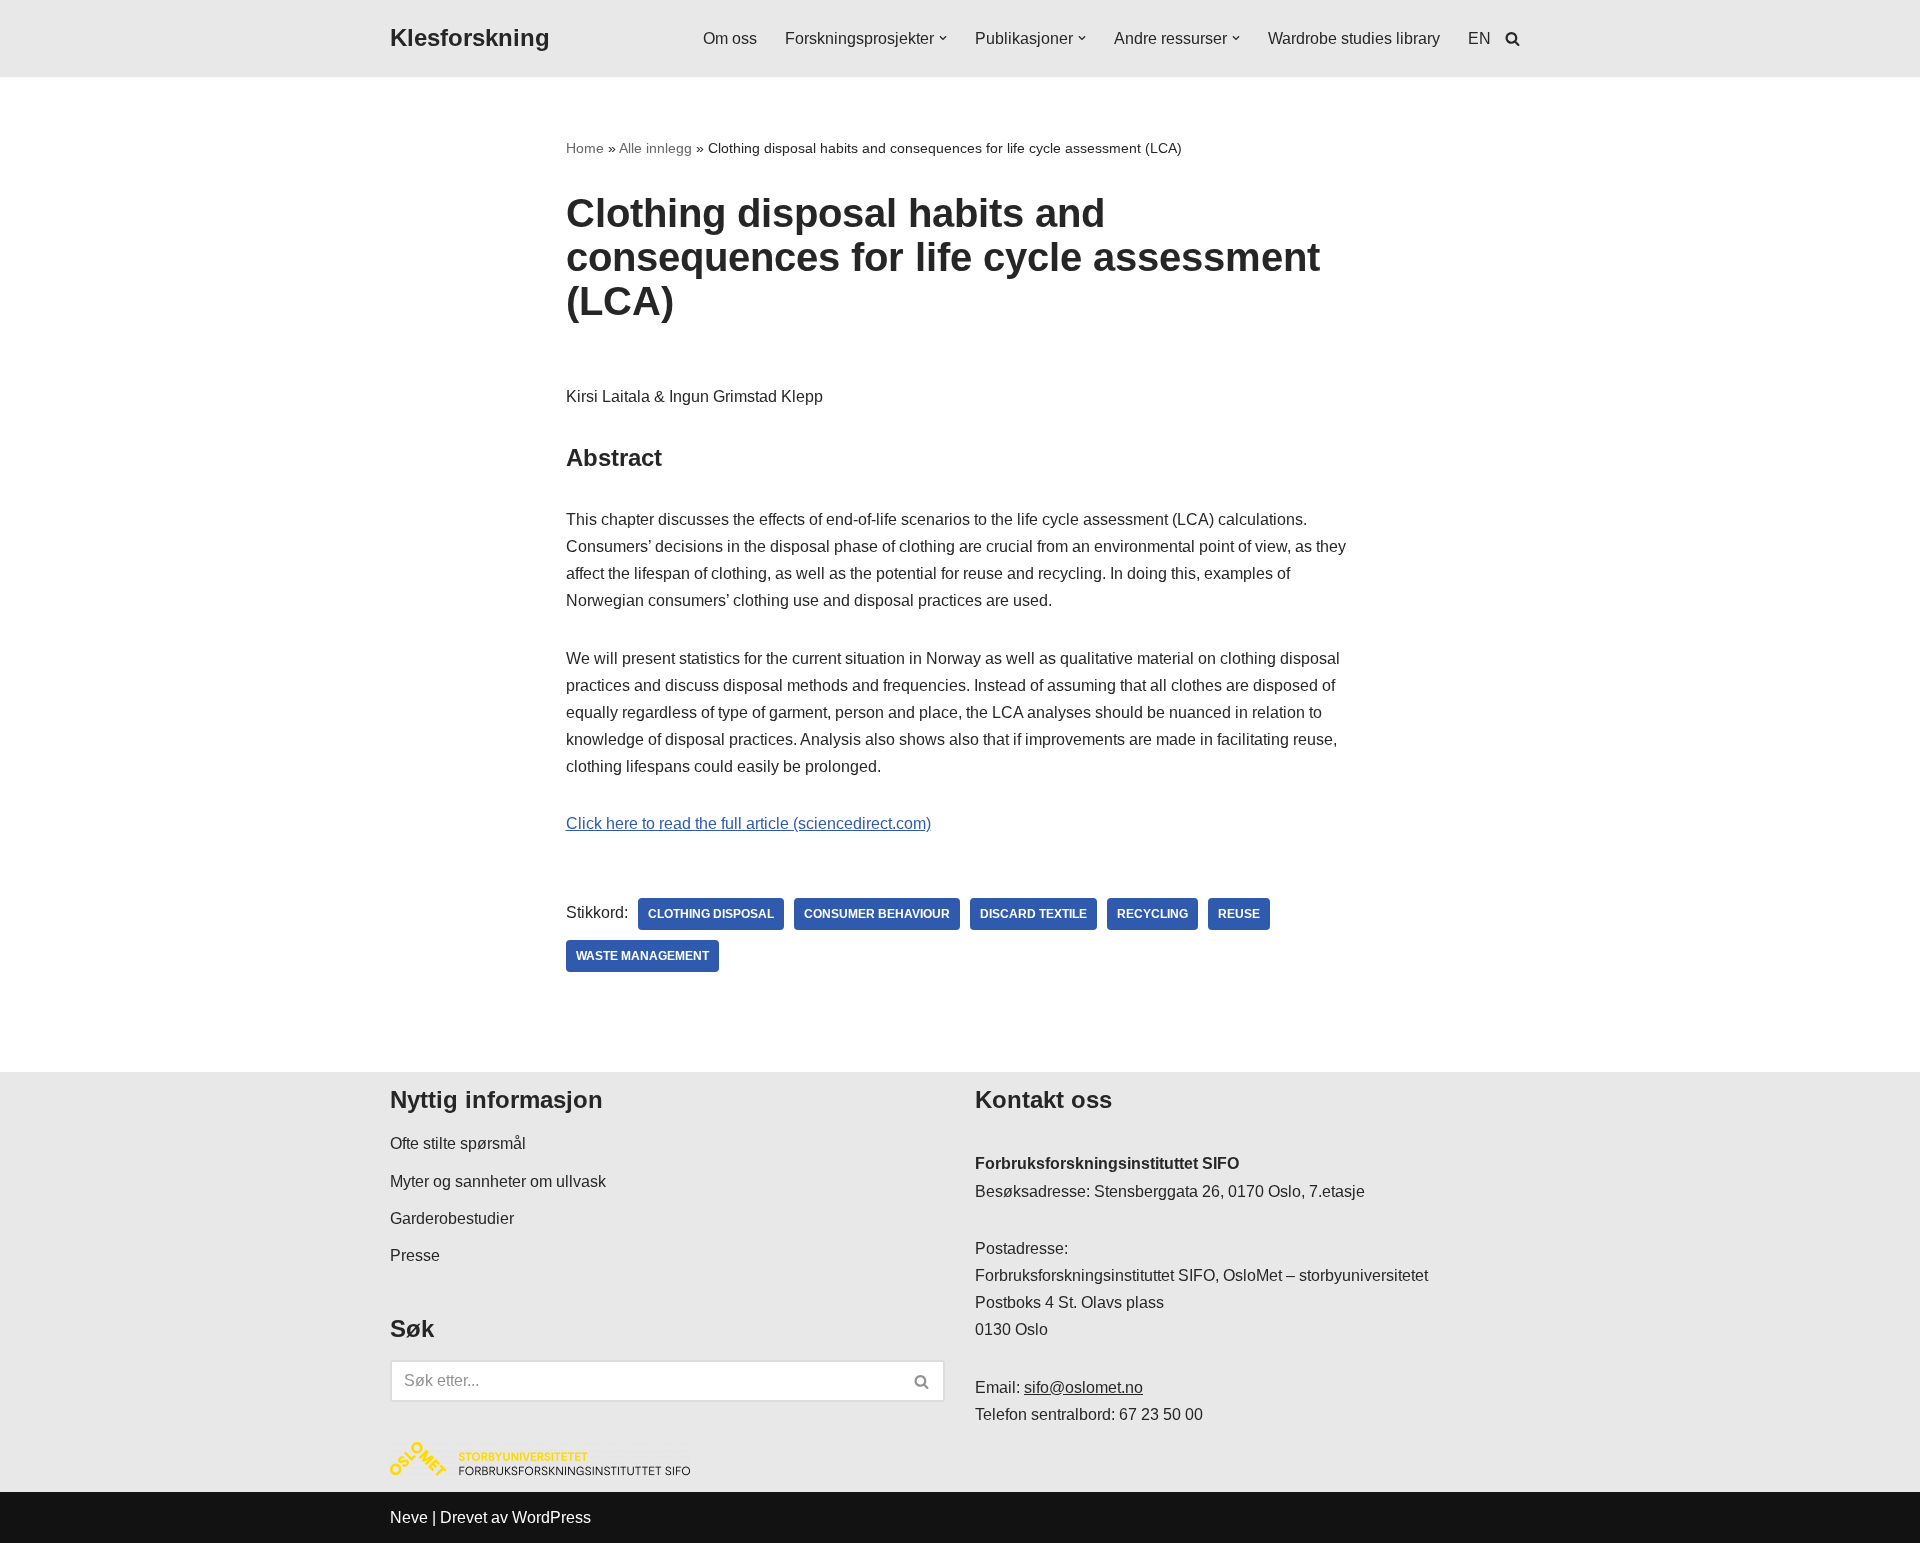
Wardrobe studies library (1354, 38)
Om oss (730, 38)
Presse (415, 1255)
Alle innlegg (655, 148)
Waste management (642, 956)
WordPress (551, 1517)
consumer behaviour (877, 914)
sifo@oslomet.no (1083, 1387)
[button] (943, 38)
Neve (409, 1517)
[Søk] (1512, 38)
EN (1479, 38)
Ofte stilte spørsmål (458, 1143)
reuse (1239, 914)
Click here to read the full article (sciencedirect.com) (748, 823)
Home (585, 148)
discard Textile (1033, 914)
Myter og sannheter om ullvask (498, 1181)
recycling (1152, 914)
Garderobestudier (452, 1218)
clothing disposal (711, 914)
